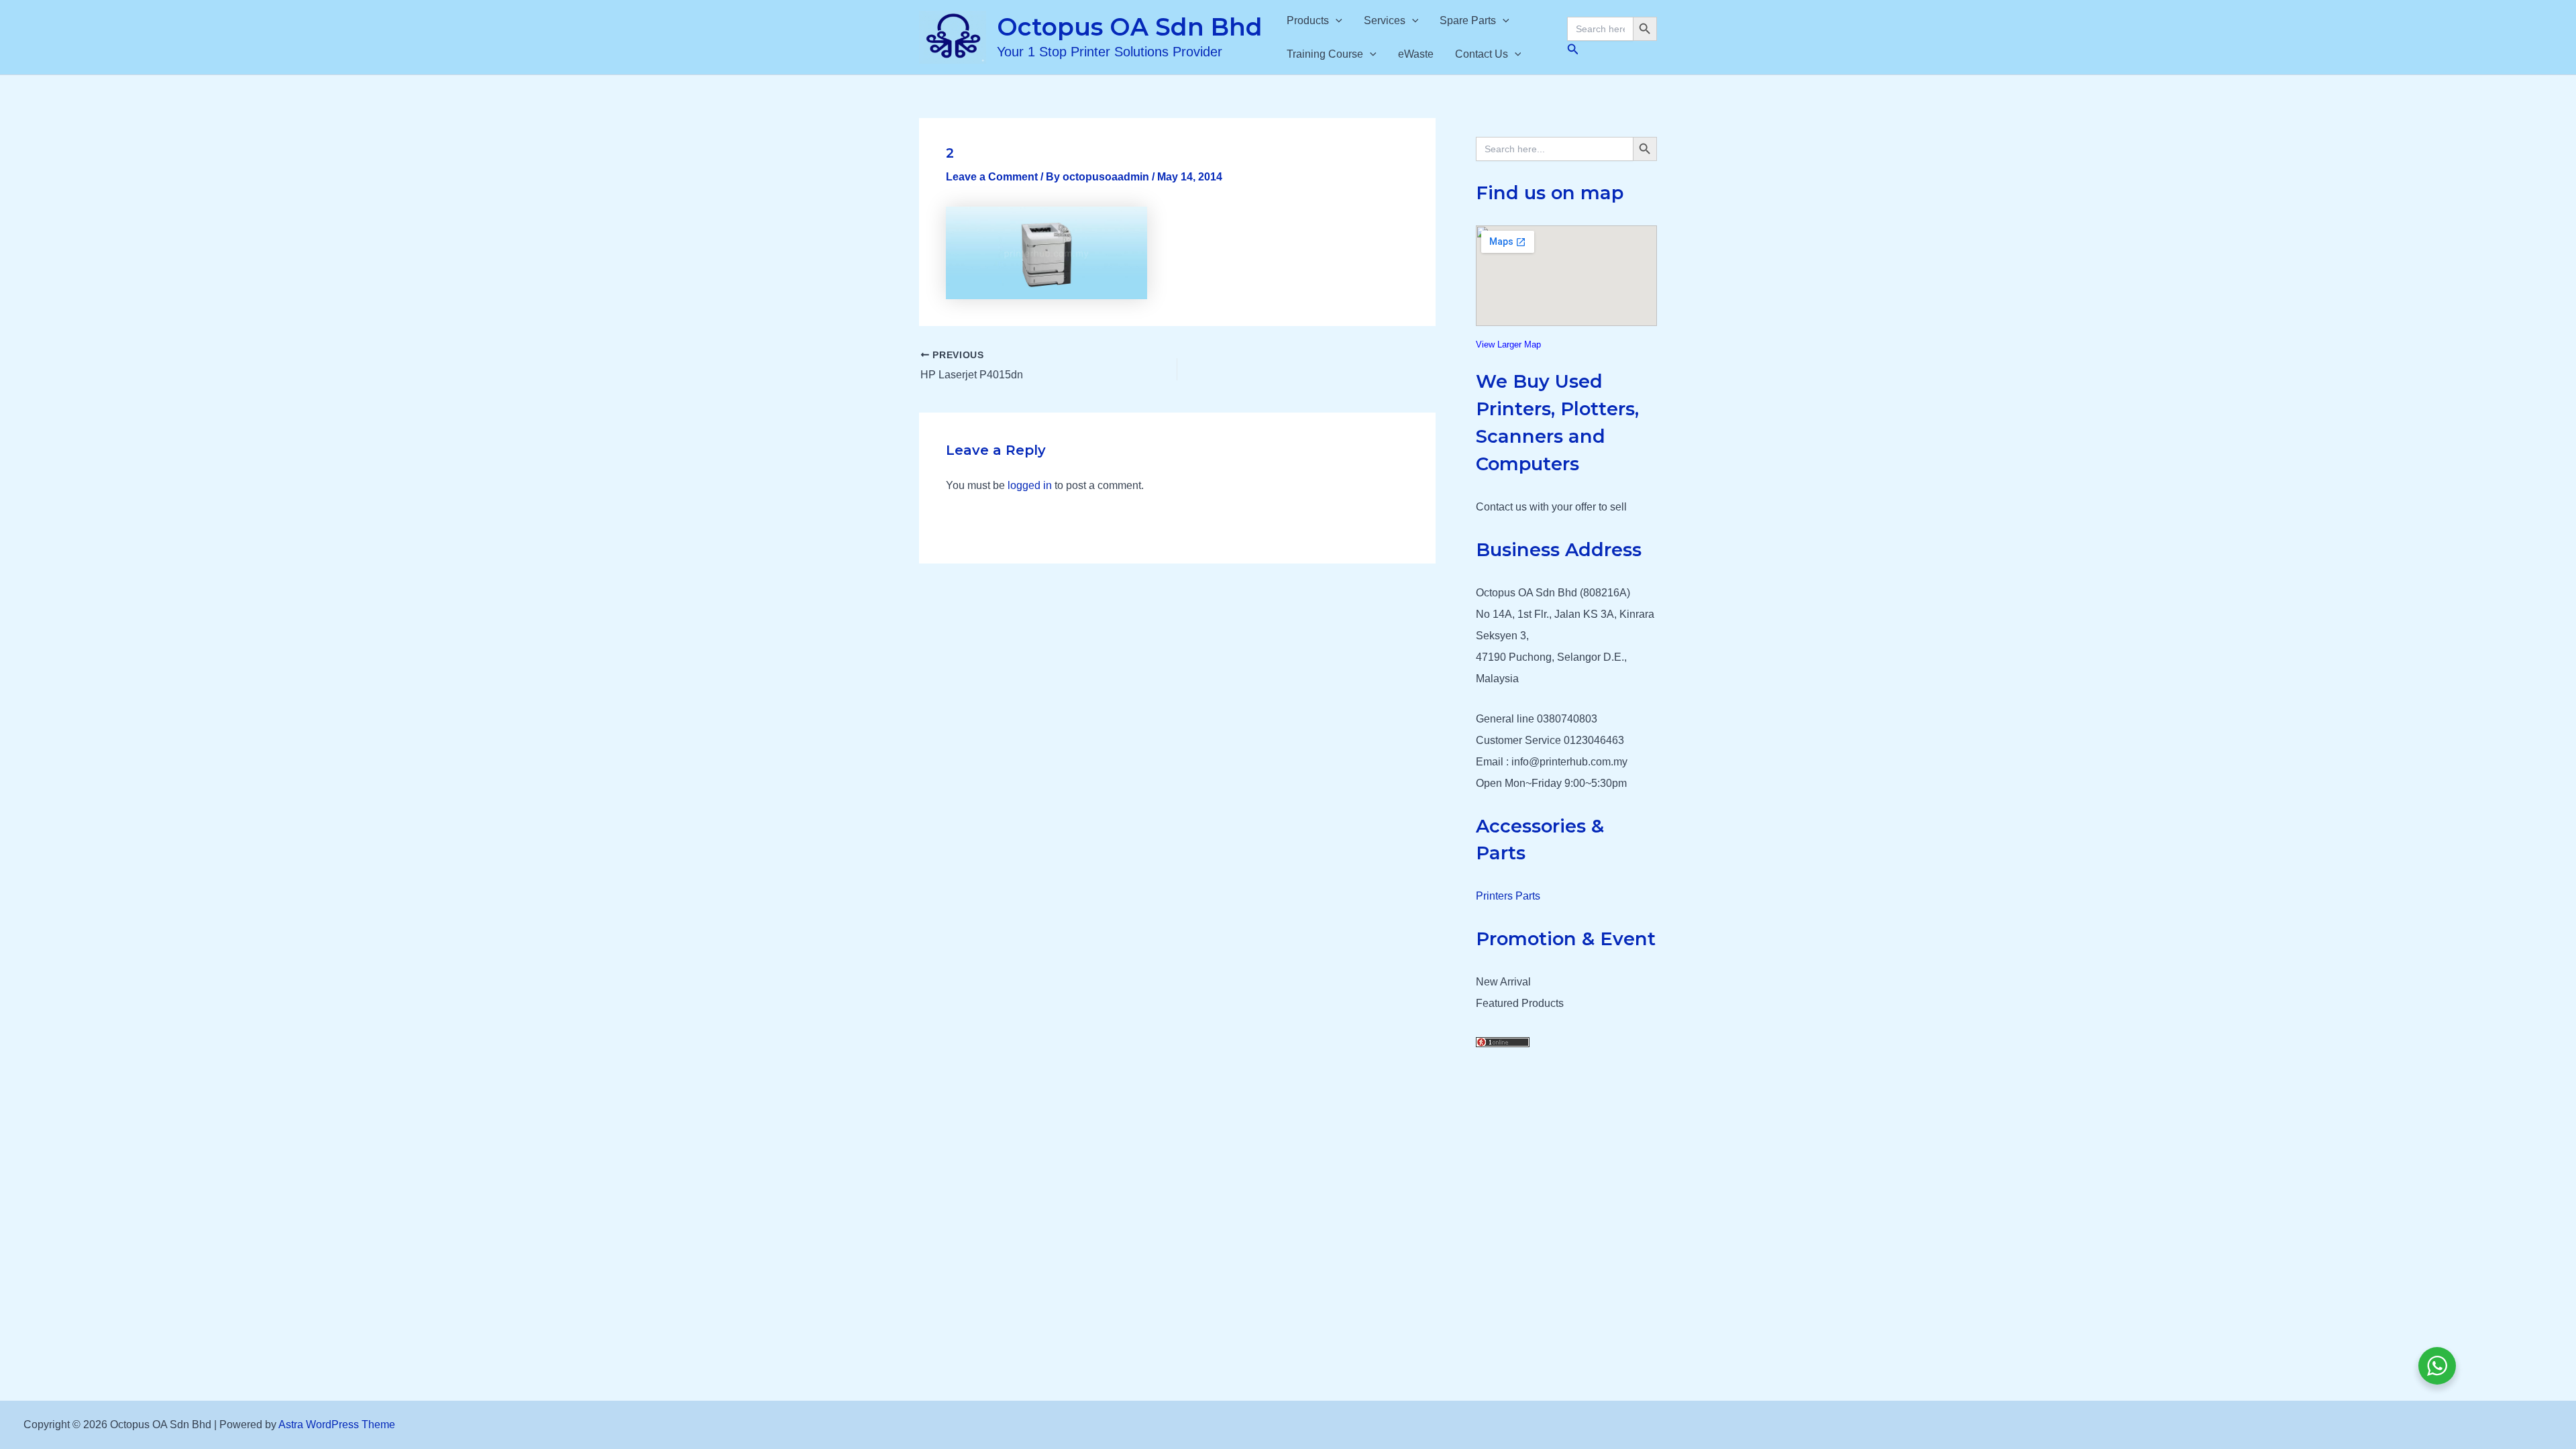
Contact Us (1482, 54)
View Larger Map (1508, 344)
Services (1385, 20)
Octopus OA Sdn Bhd (1130, 27)
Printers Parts (1508, 896)
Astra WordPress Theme (337, 1425)
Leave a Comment (992, 177)
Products (1308, 20)
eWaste (1416, 54)
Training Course (1325, 54)
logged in (1030, 485)
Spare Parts (1468, 20)
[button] (1336, 21)
